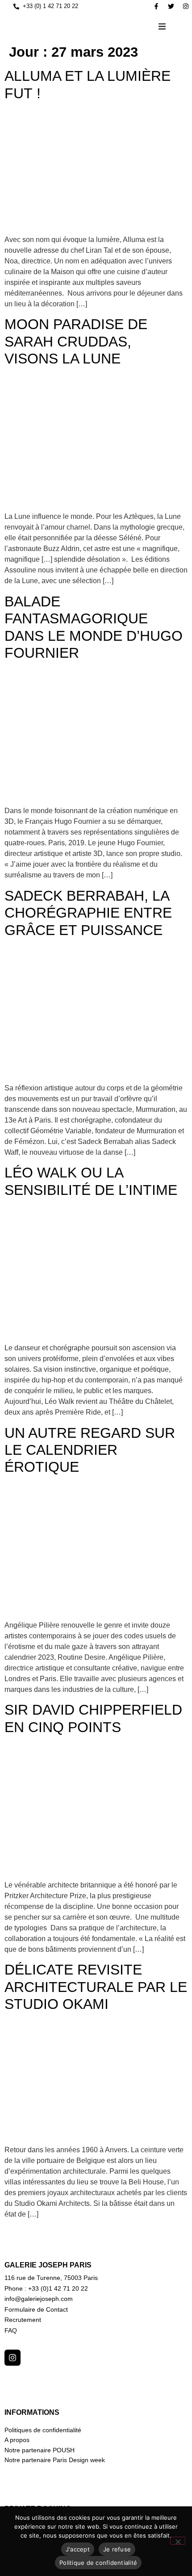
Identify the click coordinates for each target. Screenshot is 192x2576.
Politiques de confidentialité (43, 2430)
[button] (162, 26)
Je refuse (117, 2549)
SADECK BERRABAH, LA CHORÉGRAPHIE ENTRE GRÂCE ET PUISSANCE (88, 913)
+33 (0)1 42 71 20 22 (58, 2288)
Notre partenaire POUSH (40, 2450)
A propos (17, 2440)
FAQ (11, 2330)
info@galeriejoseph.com (39, 2299)
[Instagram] (186, 6)
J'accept (78, 2549)
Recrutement (23, 2320)
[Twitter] (171, 6)
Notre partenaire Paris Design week (55, 2460)
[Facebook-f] (156, 6)
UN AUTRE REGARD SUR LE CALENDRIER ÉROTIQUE (90, 1450)
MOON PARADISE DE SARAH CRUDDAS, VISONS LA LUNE (76, 341)
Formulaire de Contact (36, 2309)
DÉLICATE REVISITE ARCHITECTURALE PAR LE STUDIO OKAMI (96, 1987)
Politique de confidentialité (98, 2563)
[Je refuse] (178, 2541)
